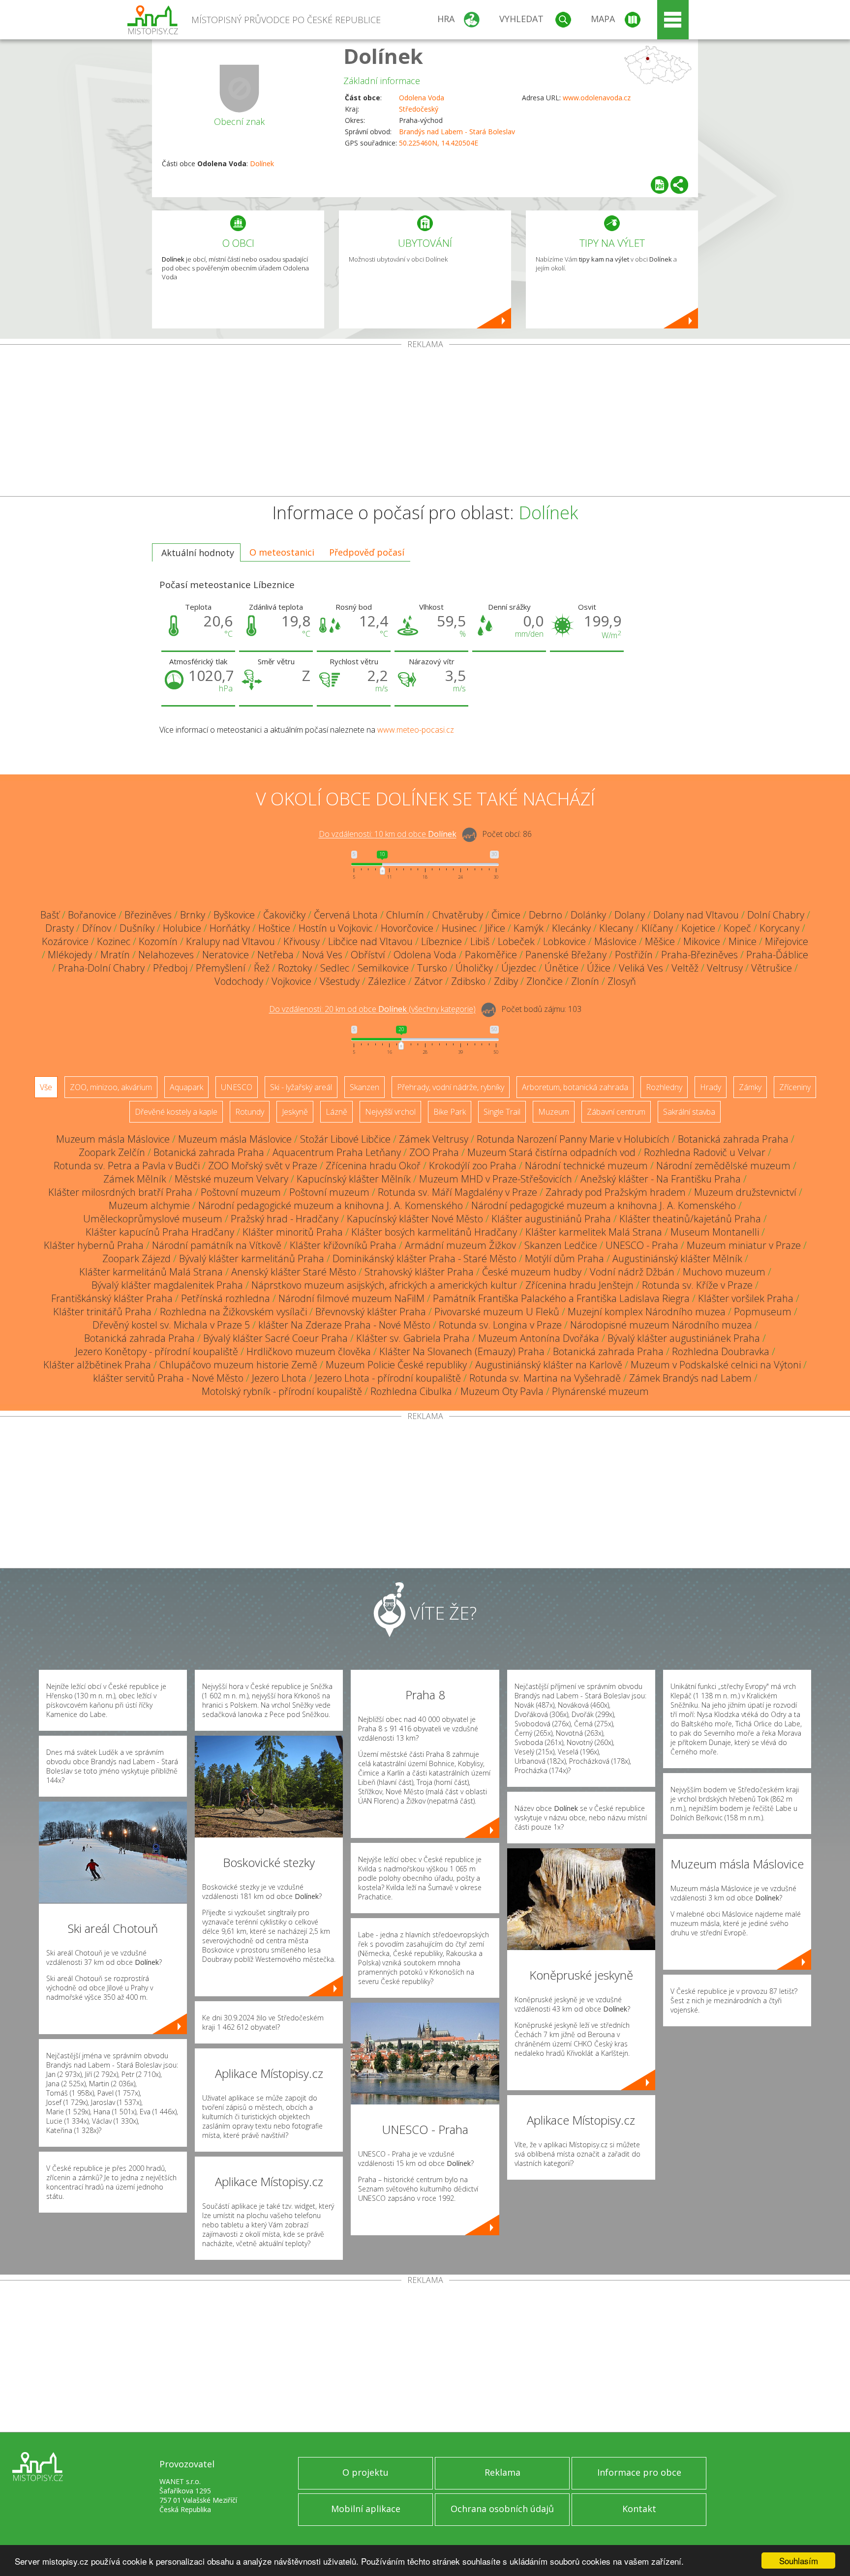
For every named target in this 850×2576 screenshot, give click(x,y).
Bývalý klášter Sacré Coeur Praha (275, 1338)
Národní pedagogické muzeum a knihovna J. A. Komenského (331, 1205)
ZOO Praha (434, 1152)
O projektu (365, 2472)
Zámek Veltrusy (434, 1139)
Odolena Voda (422, 98)
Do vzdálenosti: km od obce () (372, 1009)
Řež (262, 968)
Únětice (562, 968)
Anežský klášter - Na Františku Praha (661, 1179)
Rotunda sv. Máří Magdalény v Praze (457, 1192)
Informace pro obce (639, 2472)
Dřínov (97, 928)
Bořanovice (92, 915)
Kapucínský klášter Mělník (354, 1179)
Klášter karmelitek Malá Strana (594, 1232)
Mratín (115, 955)
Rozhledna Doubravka (721, 1351)
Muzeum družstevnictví (745, 1192)
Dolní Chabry (776, 915)
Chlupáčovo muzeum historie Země (238, 1365)
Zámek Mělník (135, 1179)
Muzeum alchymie (149, 1205)
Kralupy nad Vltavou (230, 941)
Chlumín (405, 915)
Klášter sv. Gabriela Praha (413, 1338)
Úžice (599, 968)
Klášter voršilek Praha (746, 1298)
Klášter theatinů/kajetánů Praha (690, 1219)
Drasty (60, 928)
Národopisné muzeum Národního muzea (661, 1325)
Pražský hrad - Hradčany (285, 1219)
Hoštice (274, 928)
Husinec (459, 928)
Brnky (193, 915)
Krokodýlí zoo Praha (473, 1166)
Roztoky (295, 968)
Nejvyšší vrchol (390, 1112)
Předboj (170, 968)
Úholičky (474, 968)
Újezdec (519, 968)
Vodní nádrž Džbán (632, 1272)
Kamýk (529, 928)
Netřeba (275, 955)
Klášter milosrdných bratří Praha (120, 1192)
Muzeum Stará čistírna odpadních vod (551, 1152)
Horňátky (230, 928)
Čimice (506, 915)
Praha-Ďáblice (777, 955)
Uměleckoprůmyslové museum (153, 1219)
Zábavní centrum (616, 1112)
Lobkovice (564, 941)
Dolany (630, 915)
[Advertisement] (425, 422)
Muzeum (554, 1112)
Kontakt (639, 2509)
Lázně (336, 1112)
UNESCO (237, 1087)
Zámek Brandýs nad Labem (690, 1378)
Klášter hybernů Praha (94, 1245)
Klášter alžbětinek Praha (97, 1365)
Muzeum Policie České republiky (396, 1365)
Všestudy (340, 981)
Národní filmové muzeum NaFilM (351, 1298)
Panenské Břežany (566, 955)
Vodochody (239, 981)
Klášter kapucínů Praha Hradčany (160, 1232)
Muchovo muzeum (724, 1272)
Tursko (432, 968)
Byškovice (234, 915)
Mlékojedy (70, 955)
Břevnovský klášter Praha (371, 1312)
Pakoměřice (491, 955)
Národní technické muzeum (586, 1166)
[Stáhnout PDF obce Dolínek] (660, 185)
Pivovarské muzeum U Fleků (497, 1312)
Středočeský (419, 109)
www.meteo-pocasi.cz (416, 730)
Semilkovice (383, 968)
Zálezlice (387, 981)
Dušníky (137, 928)
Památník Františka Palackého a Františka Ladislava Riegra (561, 1298)
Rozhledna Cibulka (411, 1391)
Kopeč (737, 928)
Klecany (616, 928)
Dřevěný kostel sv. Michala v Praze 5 (171, 1325)
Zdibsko (468, 981)
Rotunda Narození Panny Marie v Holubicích (573, 1139)
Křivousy (302, 941)
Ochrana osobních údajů (502, 2509)
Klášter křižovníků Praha (343, 1245)
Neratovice (226, 955)
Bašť (50, 915)
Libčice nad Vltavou (370, 941)
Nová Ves (322, 955)
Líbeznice (441, 941)
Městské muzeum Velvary (231, 1179)
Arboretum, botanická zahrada (575, 1087)
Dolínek (383, 56)
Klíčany (657, 928)
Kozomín (158, 941)
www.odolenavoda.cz (597, 98)
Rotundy (250, 1112)
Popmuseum (763, 1312)
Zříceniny (795, 1087)
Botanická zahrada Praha (733, 1139)
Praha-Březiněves (699, 955)
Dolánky (588, 915)
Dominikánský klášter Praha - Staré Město (425, 1258)
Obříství (368, 955)
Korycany (779, 928)
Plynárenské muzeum (600, 1391)
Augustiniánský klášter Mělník (677, 1258)
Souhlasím (799, 2561)
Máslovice (615, 941)
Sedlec (335, 968)
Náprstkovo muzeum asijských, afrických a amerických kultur (384, 1285)
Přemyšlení (221, 968)
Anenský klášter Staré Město (294, 1272)
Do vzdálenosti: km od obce (388, 834)
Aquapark (186, 1087)
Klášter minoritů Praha (293, 1232)
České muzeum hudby (532, 1272)
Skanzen (364, 1087)
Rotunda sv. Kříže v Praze (697, 1285)
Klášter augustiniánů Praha (551, 1219)
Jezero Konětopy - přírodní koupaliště (157, 1351)
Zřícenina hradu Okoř (373, 1166)
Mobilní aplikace (366, 2509)
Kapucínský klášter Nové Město (415, 1219)
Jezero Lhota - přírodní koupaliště (388, 1378)
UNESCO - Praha (642, 1245)
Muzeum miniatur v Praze (744, 1245)
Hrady (711, 1087)
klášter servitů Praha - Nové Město (168, 1378)
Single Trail (502, 1112)
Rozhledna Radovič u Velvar (705, 1152)
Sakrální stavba (689, 1112)
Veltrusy (725, 968)
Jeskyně (295, 1112)
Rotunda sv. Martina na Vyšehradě (545, 1378)
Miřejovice (787, 941)
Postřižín (634, 955)
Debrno (546, 915)
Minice (743, 941)
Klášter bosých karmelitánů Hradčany (434, 1232)
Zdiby (506, 981)
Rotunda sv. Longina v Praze (500, 1325)
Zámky (750, 1087)
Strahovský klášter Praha (419, 1272)
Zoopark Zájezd (137, 1258)
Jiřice (495, 928)
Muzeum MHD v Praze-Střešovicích (496, 1179)
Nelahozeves (166, 955)
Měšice (660, 941)
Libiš (480, 941)
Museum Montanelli (715, 1232)
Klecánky (571, 928)
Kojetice (698, 928)
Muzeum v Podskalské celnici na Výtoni (716, 1365)
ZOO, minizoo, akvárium (111, 1087)
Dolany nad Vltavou (696, 915)
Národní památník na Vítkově (217, 1245)
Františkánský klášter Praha (112, 1298)
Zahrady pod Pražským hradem (616, 1192)
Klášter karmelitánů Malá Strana (151, 1272)
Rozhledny (664, 1087)
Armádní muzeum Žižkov (460, 1245)
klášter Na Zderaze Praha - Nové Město (344, 1325)
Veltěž (685, 968)
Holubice (182, 928)
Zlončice (545, 981)
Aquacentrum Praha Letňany (337, 1152)
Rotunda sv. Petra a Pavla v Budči (127, 1166)
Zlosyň (622, 981)
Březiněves (148, 915)
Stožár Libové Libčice (345, 1139)
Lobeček (516, 941)
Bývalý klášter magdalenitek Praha (167, 1285)
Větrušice (772, 968)
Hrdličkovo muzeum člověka (309, 1351)
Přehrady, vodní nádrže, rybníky (451, 1087)
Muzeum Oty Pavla (502, 1391)
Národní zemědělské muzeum (723, 1166)
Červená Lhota (346, 915)
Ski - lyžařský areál (301, 1087)
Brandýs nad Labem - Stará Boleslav (457, 132)
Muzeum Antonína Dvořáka (539, 1338)
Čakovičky (284, 915)
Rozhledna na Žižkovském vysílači (233, 1312)
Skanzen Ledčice (561, 1245)
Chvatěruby (458, 915)
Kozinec (114, 941)
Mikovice (702, 941)
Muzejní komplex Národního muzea (647, 1312)
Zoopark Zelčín (112, 1152)
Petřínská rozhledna (226, 1298)
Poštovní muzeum (241, 1192)
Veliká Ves (641, 968)
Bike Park (450, 1112)
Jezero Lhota (279, 1378)
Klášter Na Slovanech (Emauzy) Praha (462, 1351)
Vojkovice (291, 981)
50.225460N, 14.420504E (439, 143)
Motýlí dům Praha (564, 1258)
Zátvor (428, 981)
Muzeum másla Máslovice (113, 1139)
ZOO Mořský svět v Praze (263, 1166)
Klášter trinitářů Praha (102, 1312)
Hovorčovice (407, 928)
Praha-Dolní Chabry (101, 968)
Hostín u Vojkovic (335, 928)
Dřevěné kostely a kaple (176, 1112)
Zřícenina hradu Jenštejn (579, 1285)
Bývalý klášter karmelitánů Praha (252, 1258)
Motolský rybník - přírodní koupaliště (282, 1391)
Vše (46, 1087)
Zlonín (585, 981)
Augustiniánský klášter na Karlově (549, 1365)
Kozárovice (65, 941)
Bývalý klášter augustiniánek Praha (684, 1338)
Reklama (502, 2472)
